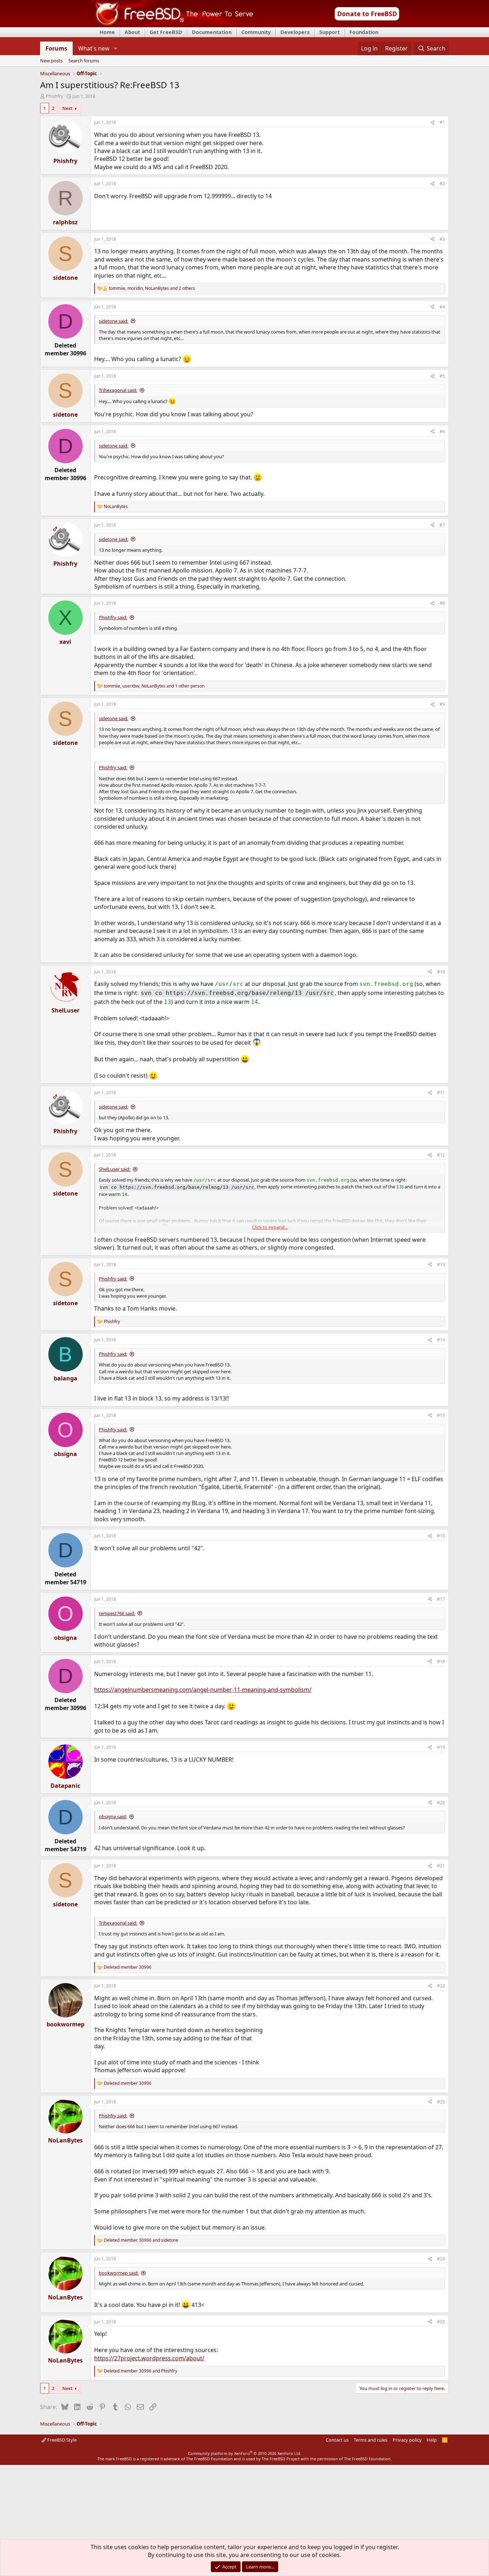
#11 (441, 1093)
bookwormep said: (119, 2273)
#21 (441, 1866)
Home (107, 32)
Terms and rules (371, 2440)
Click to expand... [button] (270, 1227)
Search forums (84, 61)
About (132, 32)
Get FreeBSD (166, 32)
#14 (441, 1340)
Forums (56, 48)
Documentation (212, 32)
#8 (442, 603)
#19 (441, 1747)
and (141, 2240)
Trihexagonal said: (118, 390)
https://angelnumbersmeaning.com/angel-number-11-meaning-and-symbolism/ (203, 1690)
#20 (441, 1803)
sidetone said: (113, 321)
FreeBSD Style (61, 2440)
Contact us (337, 2440)
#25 (441, 2322)
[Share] (432, 123)
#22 (441, 1986)
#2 (442, 184)
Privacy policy (407, 2440)
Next (67, 108)
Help (432, 2440)
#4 (442, 307)
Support (330, 32)
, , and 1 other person (154, 686)
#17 (441, 1599)
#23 (441, 2102)
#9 (442, 704)
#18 (441, 1662)
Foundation (364, 32)
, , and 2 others (152, 288)
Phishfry (55, 96)
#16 (441, 1536)
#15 (441, 1415)
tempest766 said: (117, 1613)
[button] (115, 48)
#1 (442, 122)
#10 (441, 972)
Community (256, 32)
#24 (441, 2259)
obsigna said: (113, 1816)
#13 (441, 1265)
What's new (94, 48)
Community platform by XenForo (245, 2453)
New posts (51, 61)
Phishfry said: (113, 617)
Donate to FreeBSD (367, 14)
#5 (442, 376)
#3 (442, 239)
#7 (442, 525)
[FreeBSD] (172, 25)
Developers (295, 32)
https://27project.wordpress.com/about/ (149, 2358)
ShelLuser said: (115, 1169)
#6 (442, 432)
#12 (441, 1155)
